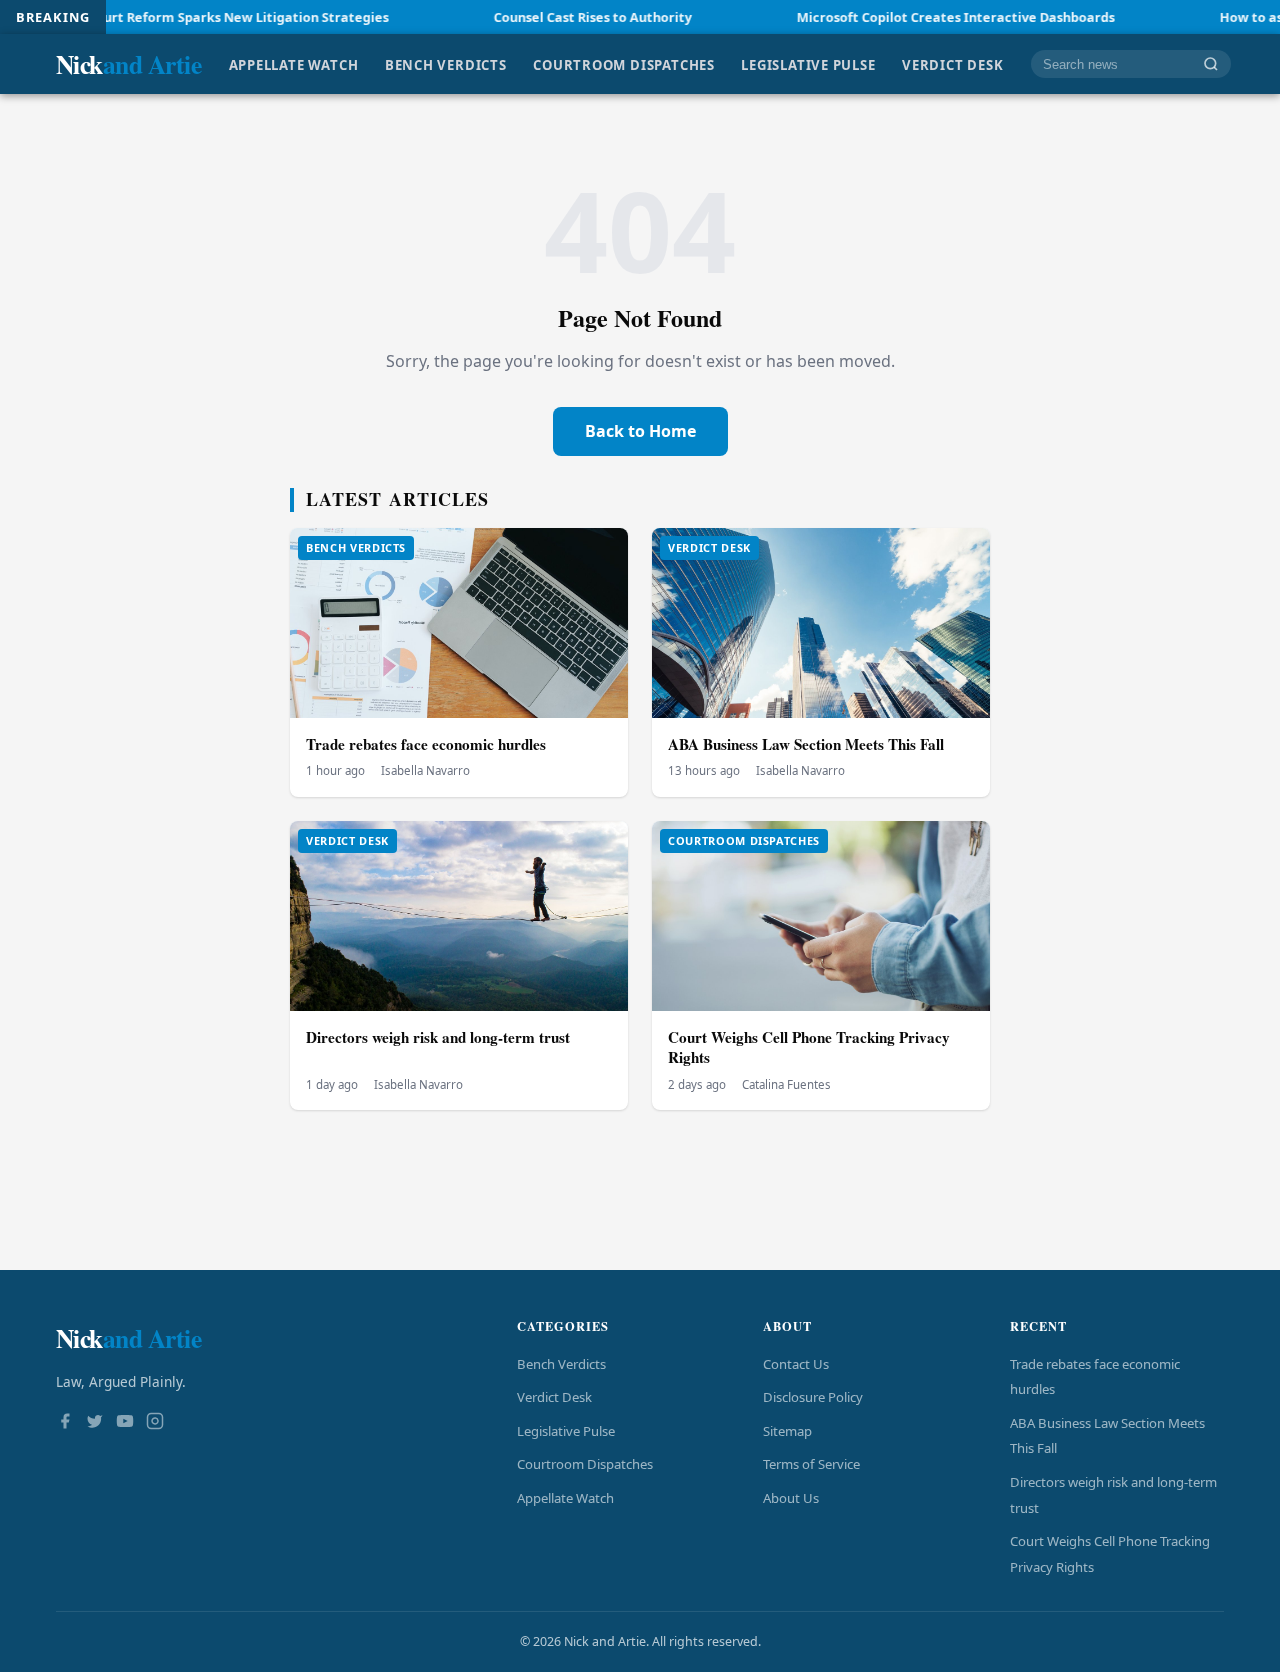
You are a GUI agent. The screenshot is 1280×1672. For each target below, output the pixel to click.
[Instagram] (155, 1423)
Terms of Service (811, 1464)
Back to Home (640, 431)
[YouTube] (125, 1423)
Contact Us (796, 1364)
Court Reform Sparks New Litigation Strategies (181, 17)
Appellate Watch (294, 64)
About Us (791, 1498)
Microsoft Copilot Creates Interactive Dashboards (899, 17)
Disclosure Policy (813, 1397)
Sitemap (787, 1431)
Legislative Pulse (808, 64)
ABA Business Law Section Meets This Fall (806, 744)
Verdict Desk (952, 64)
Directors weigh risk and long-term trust (438, 1037)
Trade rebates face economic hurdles (426, 744)
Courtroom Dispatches (624, 64)
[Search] (1211, 64)
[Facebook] (65, 1423)
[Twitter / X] (95, 1423)
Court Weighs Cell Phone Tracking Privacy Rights (809, 1047)
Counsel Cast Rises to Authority (536, 17)
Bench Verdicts (446, 64)
